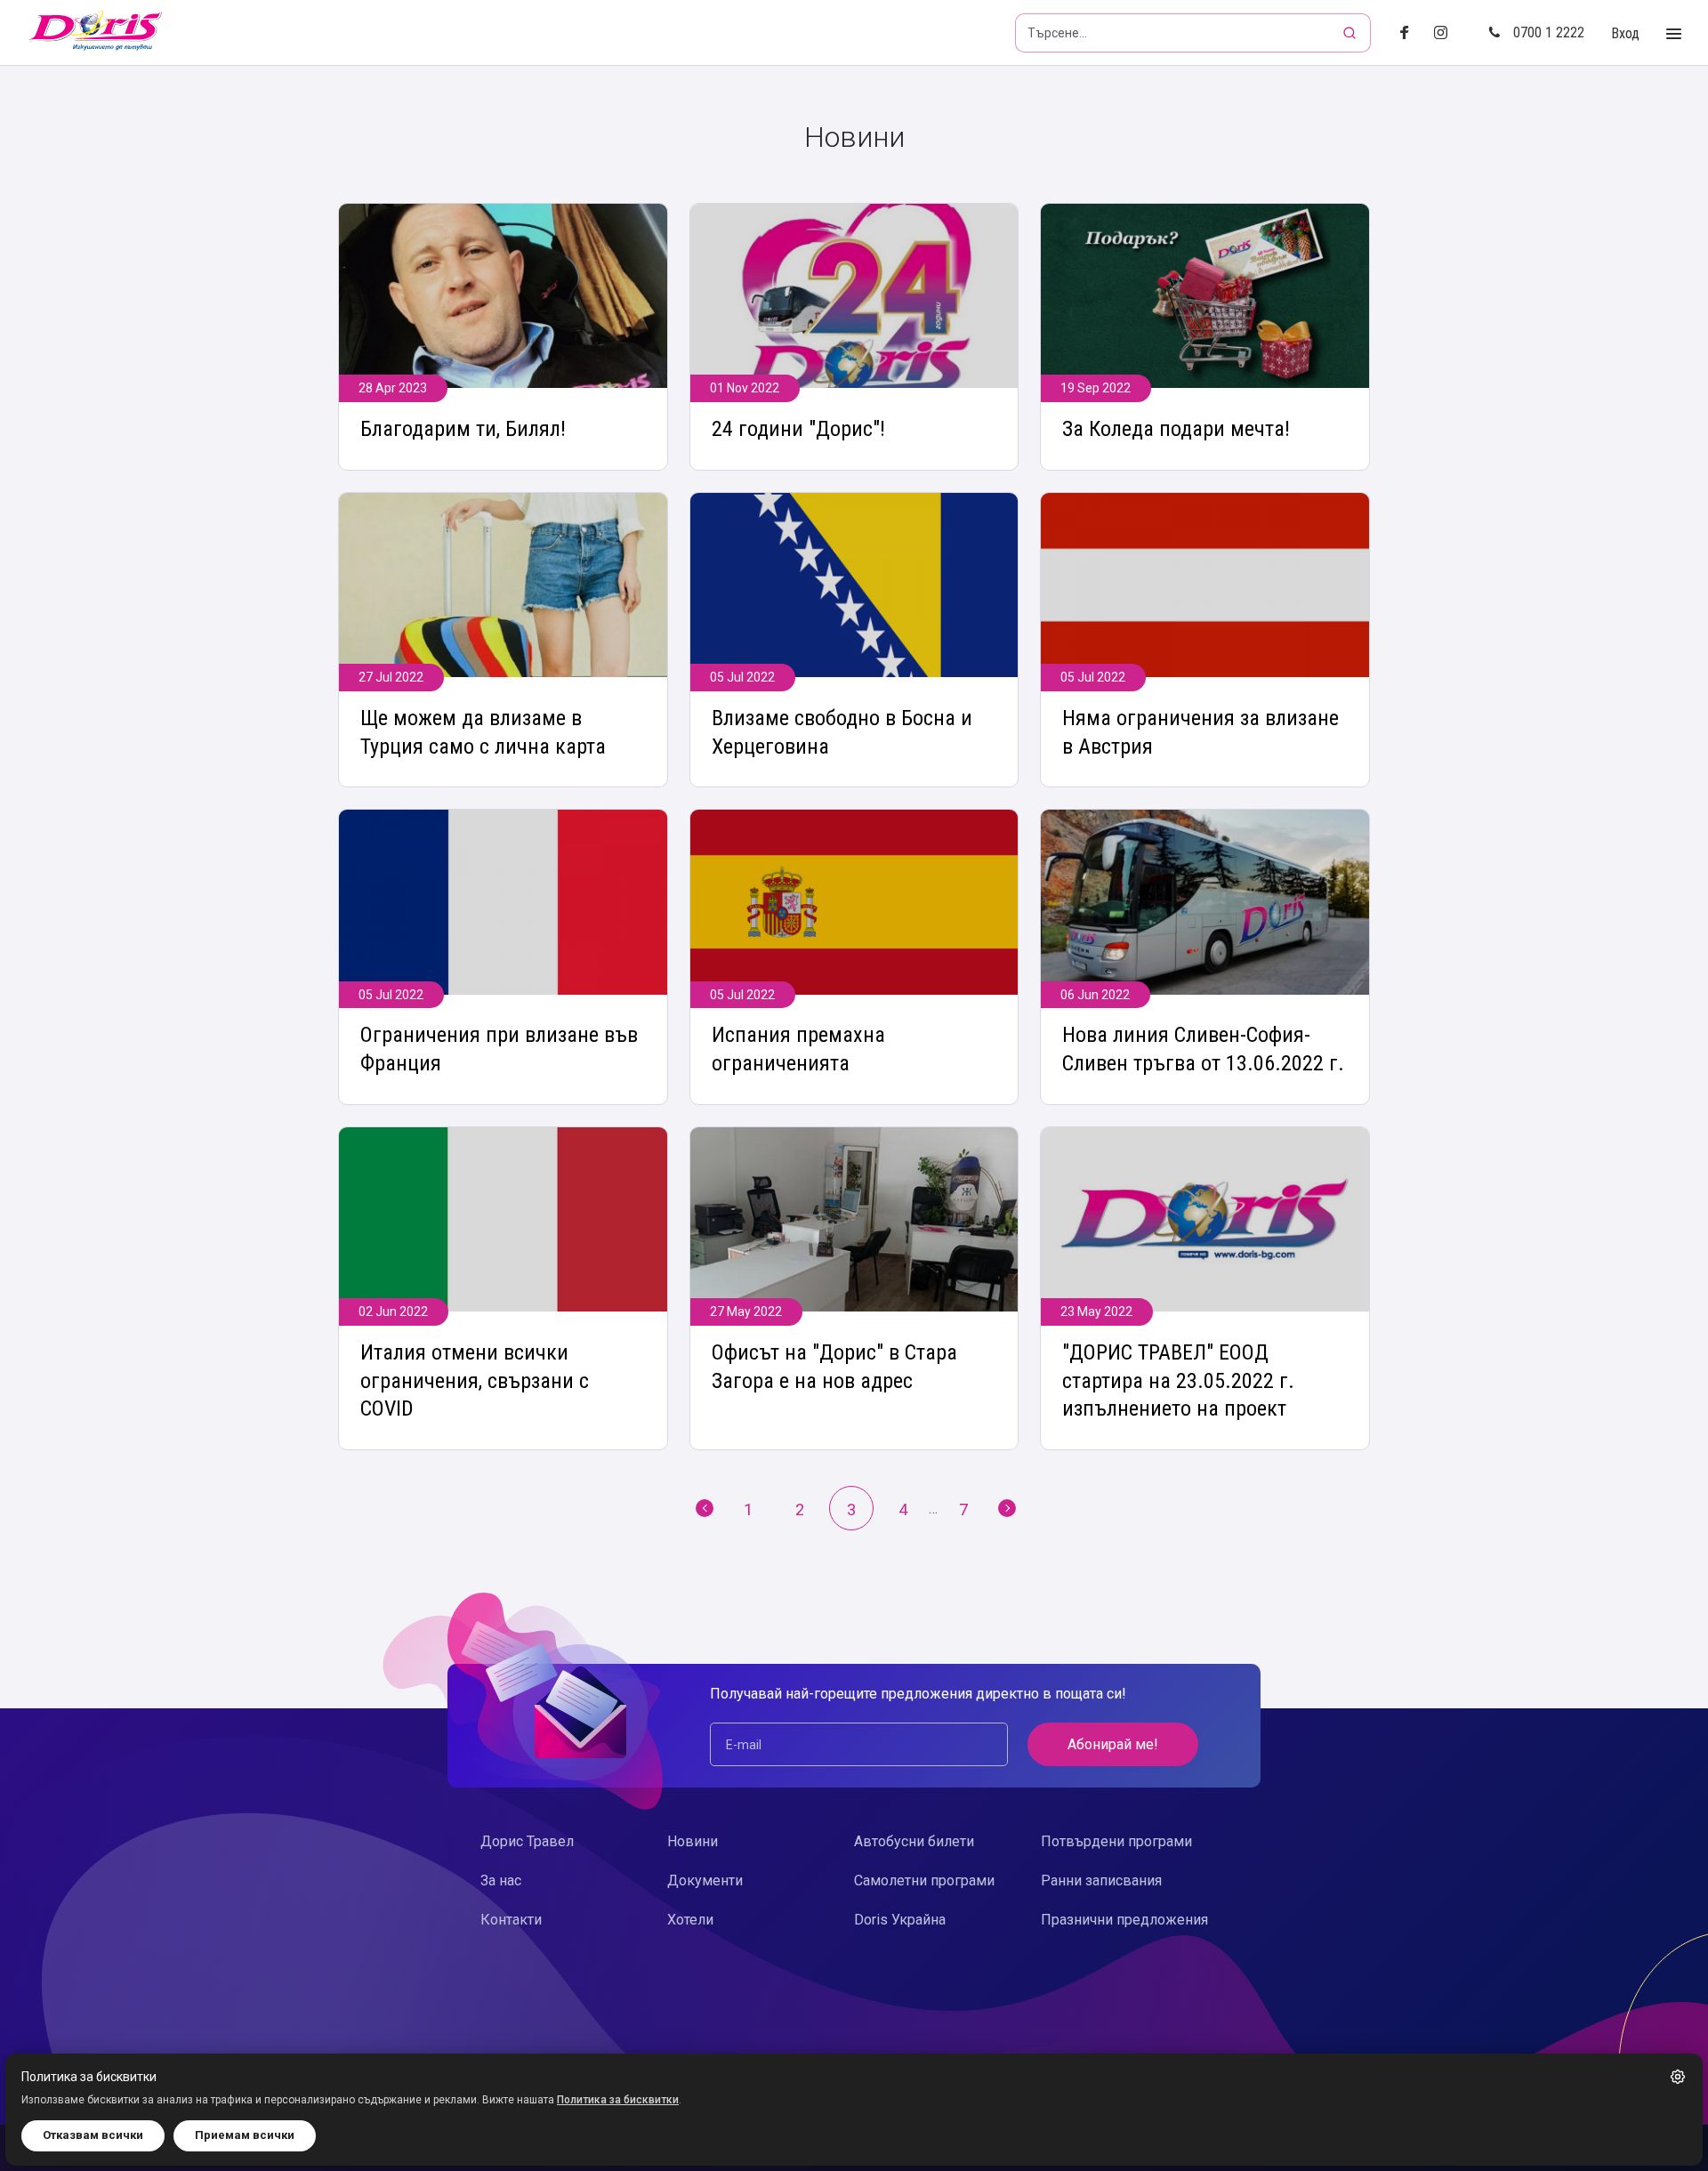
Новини (693, 1841)
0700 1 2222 (1549, 32)
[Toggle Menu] (1674, 34)
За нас (501, 1880)
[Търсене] (1351, 33)
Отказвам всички (93, 2135)
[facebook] (1410, 33)
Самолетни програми (924, 1880)
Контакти (511, 1920)
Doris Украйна (900, 1920)
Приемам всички (245, 2135)
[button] (1678, 2077)
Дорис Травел (527, 1841)
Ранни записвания (1101, 1880)
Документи (705, 1880)
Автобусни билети (914, 1841)
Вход (1625, 33)
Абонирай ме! (1113, 1744)
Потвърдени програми (1116, 1841)
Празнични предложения (1124, 1920)
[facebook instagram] (1448, 33)
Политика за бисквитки (618, 2100)
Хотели (690, 1920)
